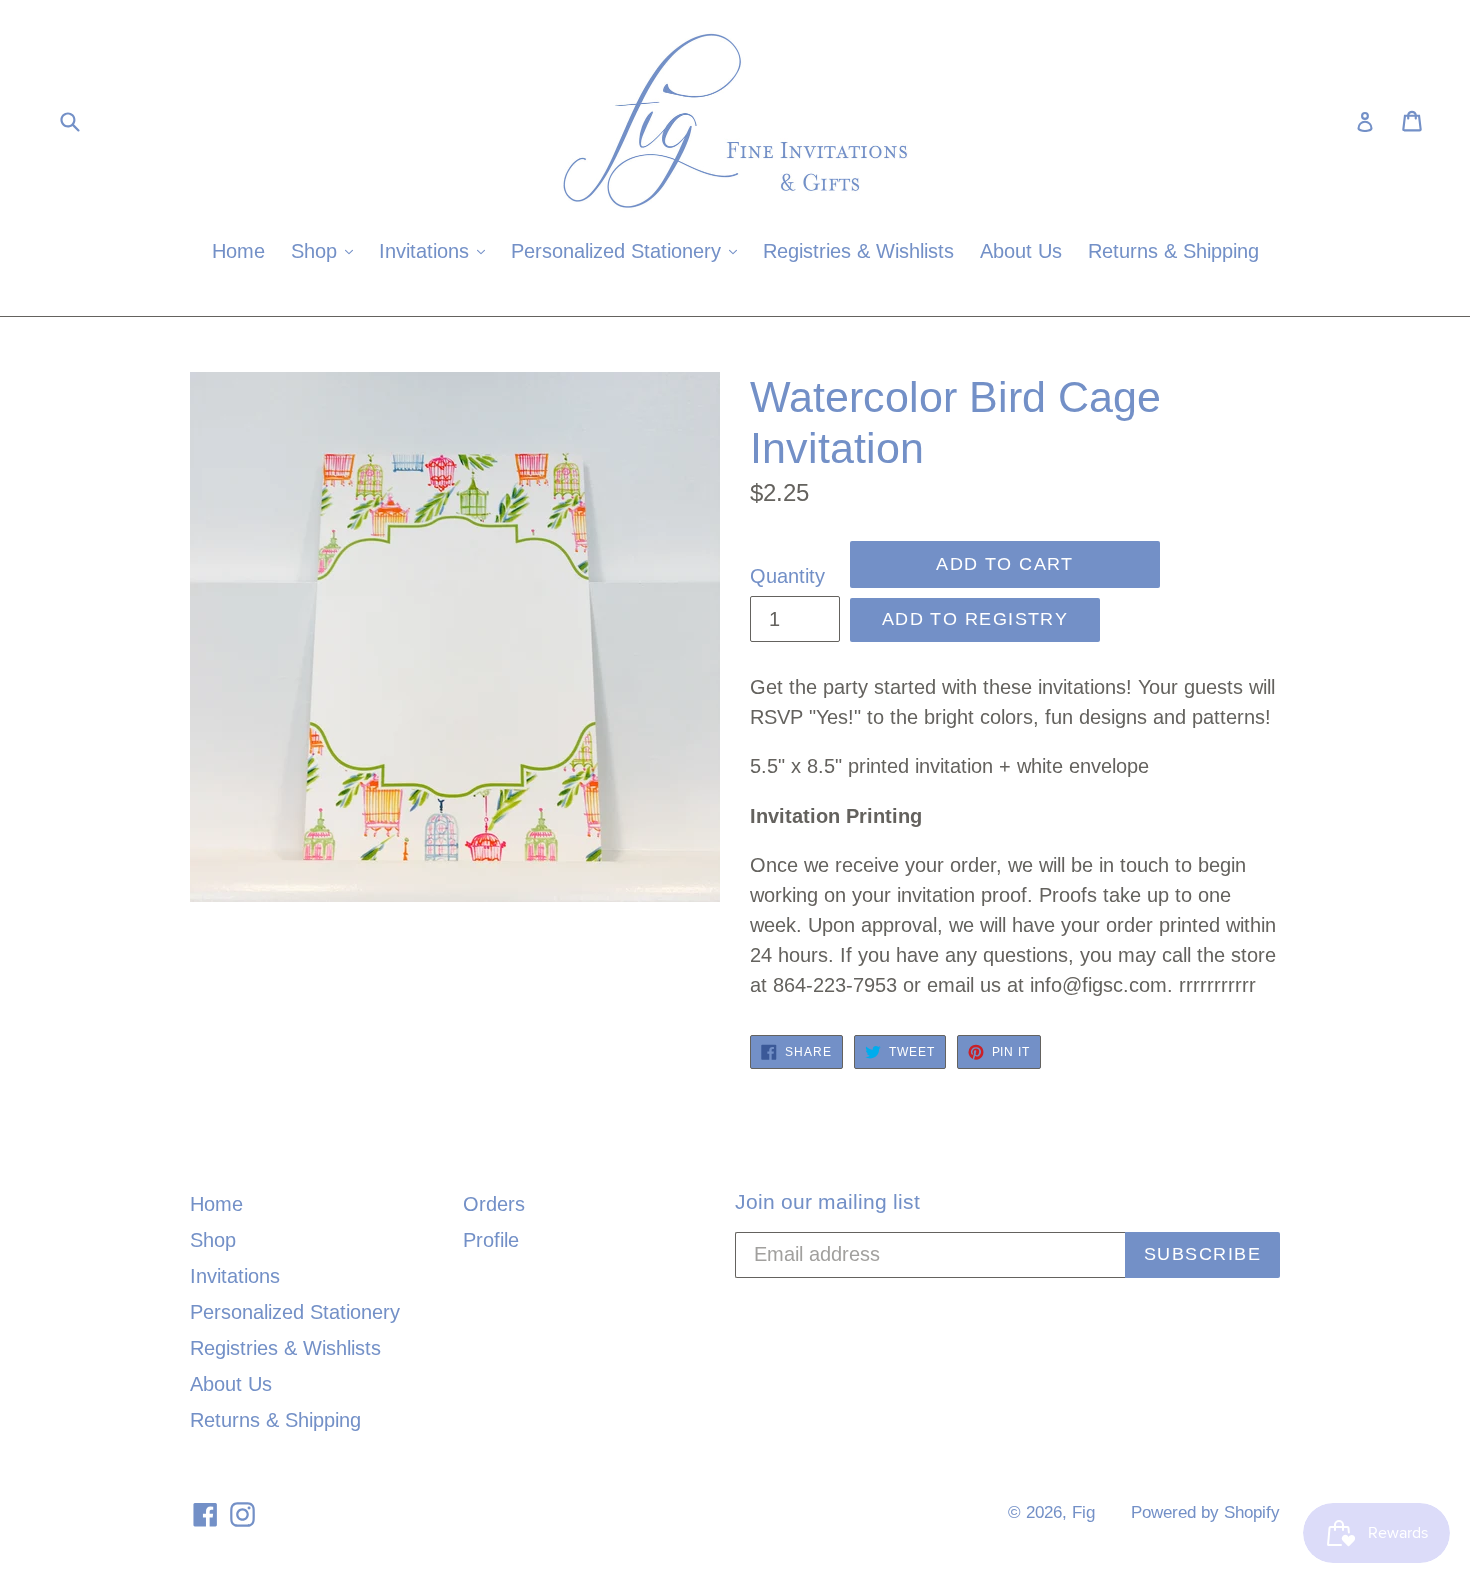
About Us (1021, 251)
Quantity (787, 576)
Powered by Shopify (1205, 1512)
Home (238, 251)
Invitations (437, 250)
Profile (491, 1240)
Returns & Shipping (1173, 251)
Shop (327, 250)
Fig (1083, 1512)
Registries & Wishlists (858, 251)
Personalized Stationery (629, 250)
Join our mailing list (827, 1201)
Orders (494, 1204)
